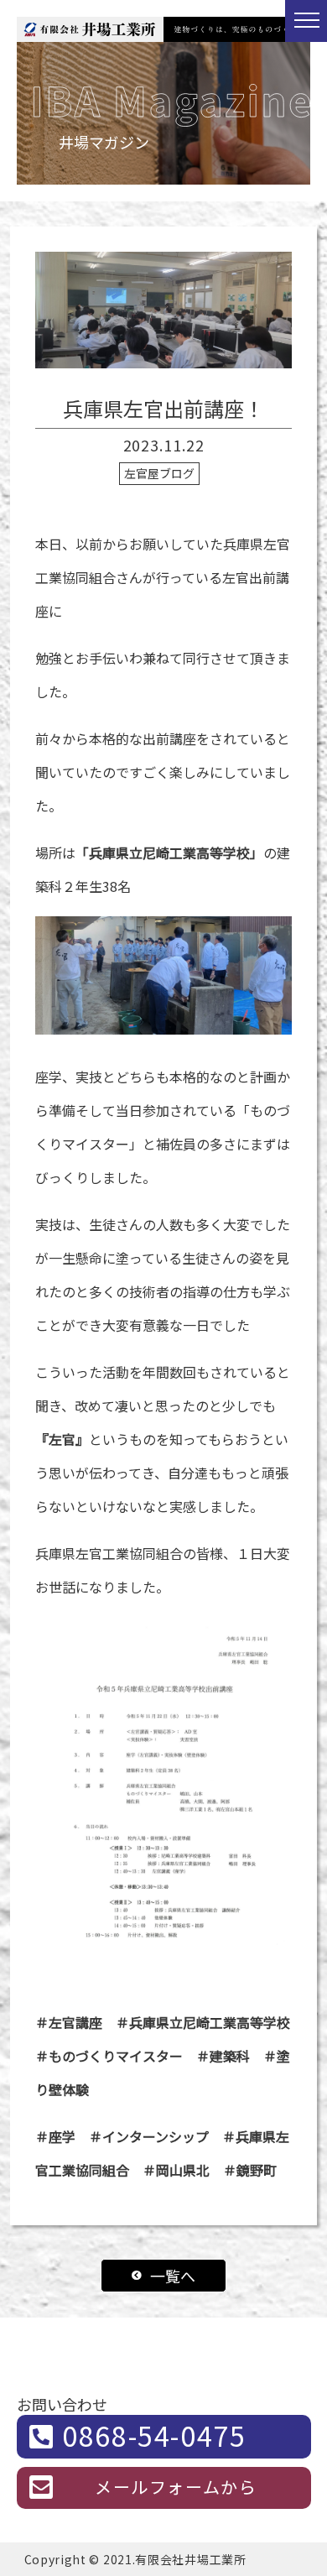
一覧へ (173, 2276)
